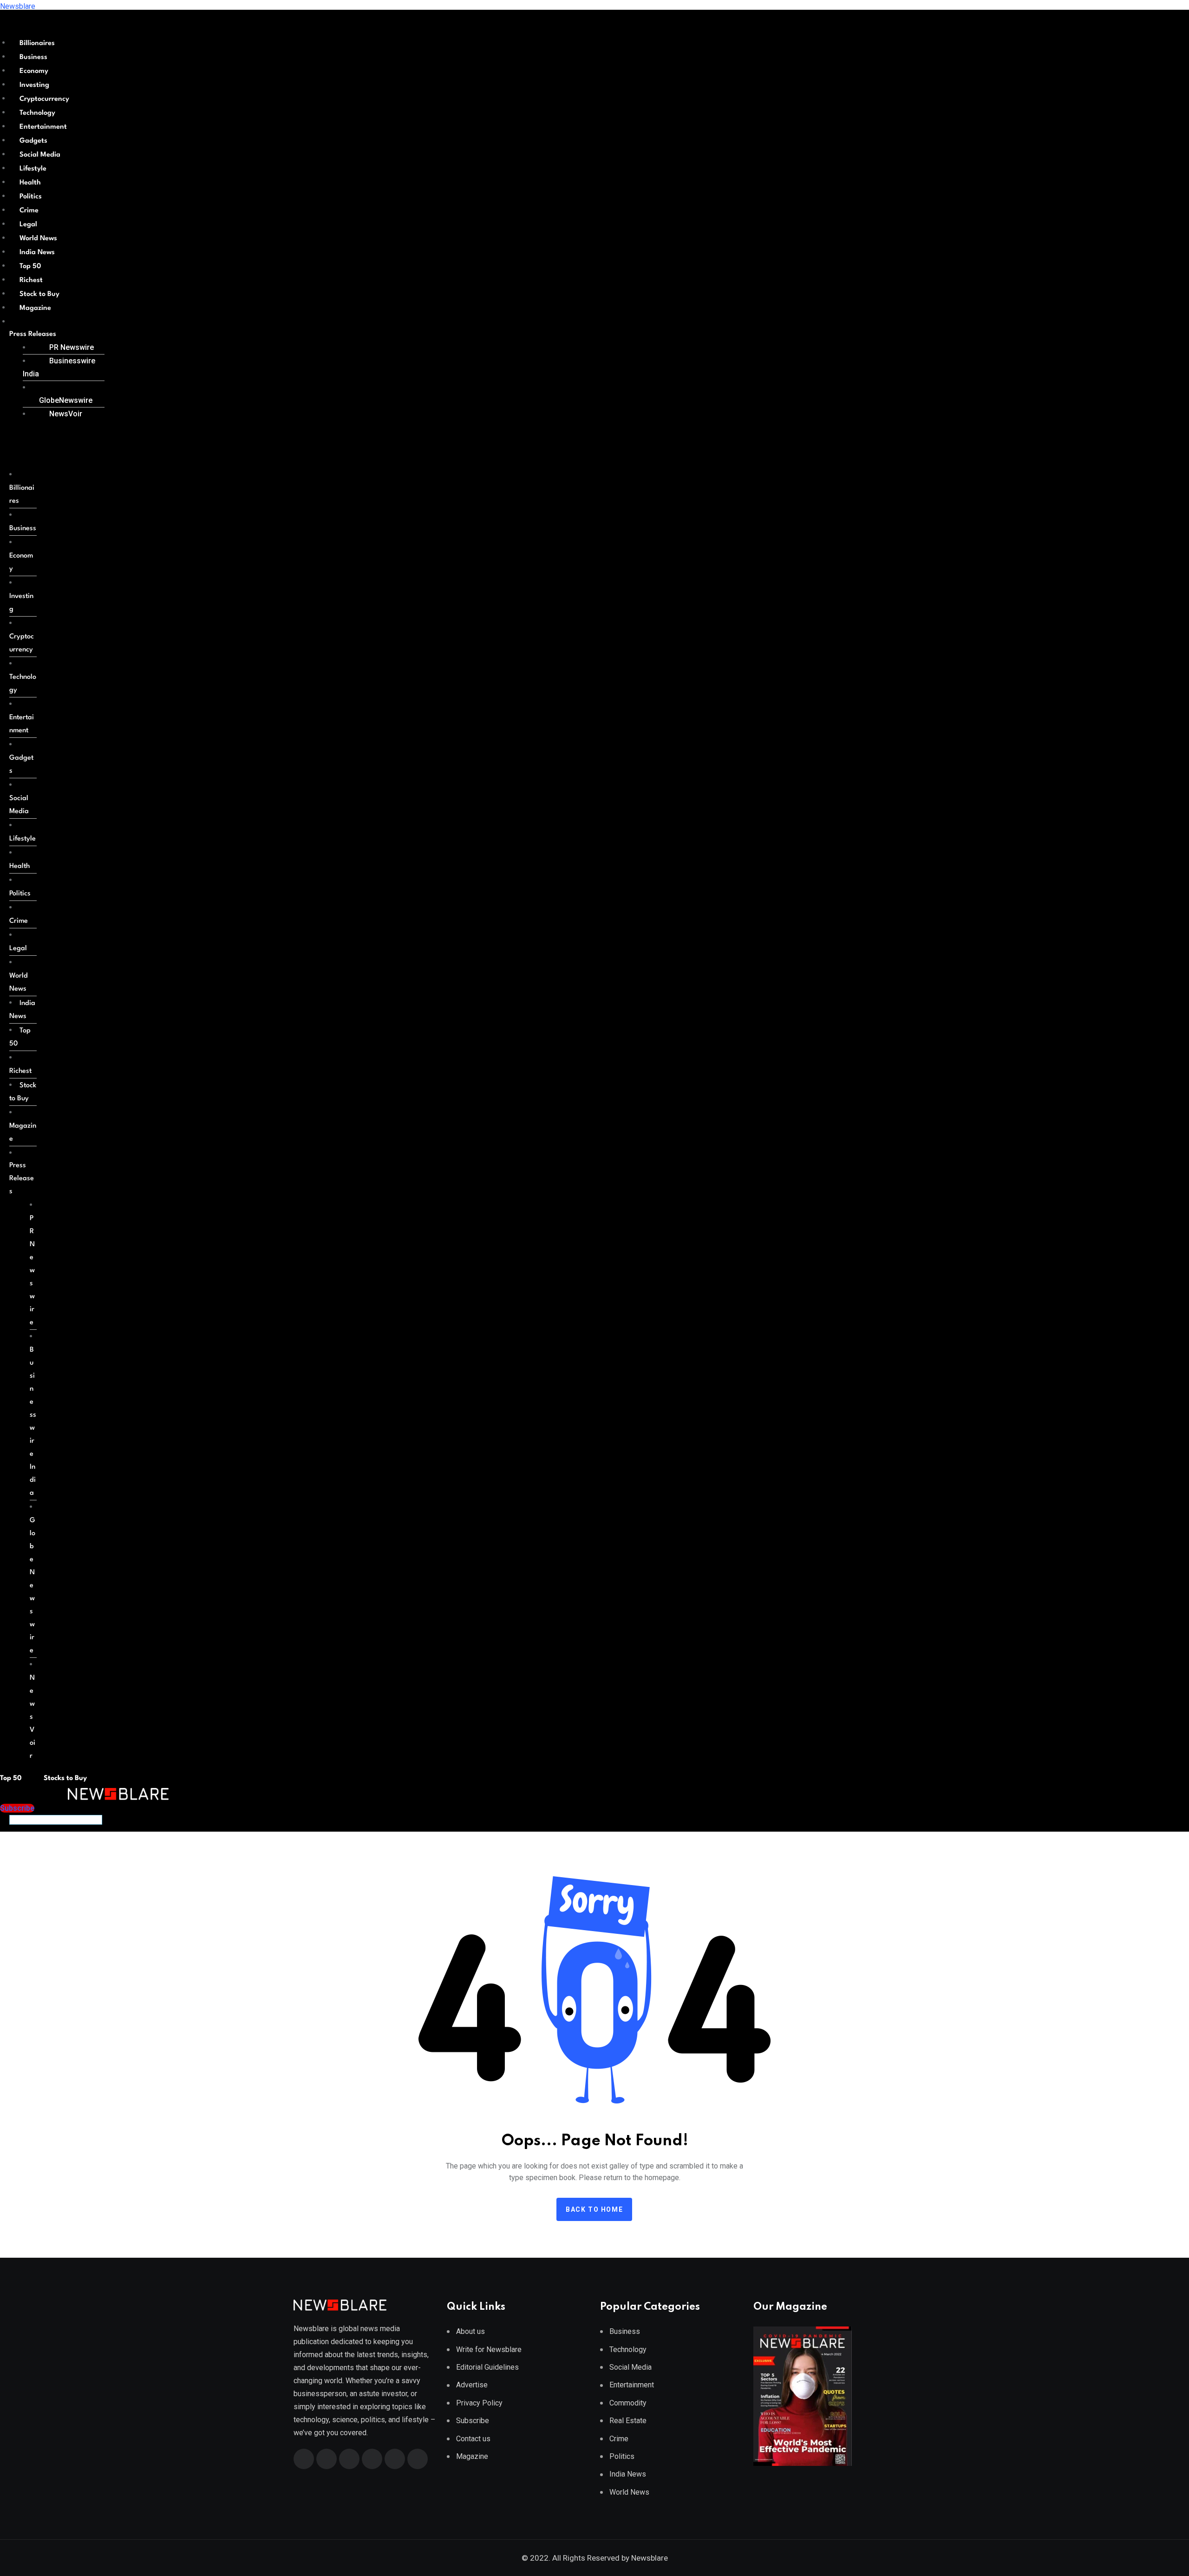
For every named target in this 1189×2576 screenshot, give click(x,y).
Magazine (35, 308)
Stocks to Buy (64, 1778)
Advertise (472, 2385)
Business (33, 57)
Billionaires (37, 43)
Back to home (594, 2209)
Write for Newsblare (489, 2349)
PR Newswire (72, 347)
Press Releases (33, 334)
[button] (53, 335)
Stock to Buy (39, 294)
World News (38, 239)
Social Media (40, 155)
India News (37, 253)
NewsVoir (66, 414)
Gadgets (33, 141)
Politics (31, 197)
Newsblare (18, 6)
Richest (31, 280)
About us (470, 2331)
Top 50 (30, 266)
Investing (34, 85)
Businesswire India (59, 367)
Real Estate (628, 2421)
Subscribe (473, 2421)
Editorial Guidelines (487, 2367)
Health (30, 183)
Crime (29, 211)
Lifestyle (33, 169)
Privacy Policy (479, 2403)
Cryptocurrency (44, 99)
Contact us (473, 2439)
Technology (37, 113)
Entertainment (43, 127)
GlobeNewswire (66, 400)
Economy (34, 71)
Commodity (628, 2403)
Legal (28, 225)
